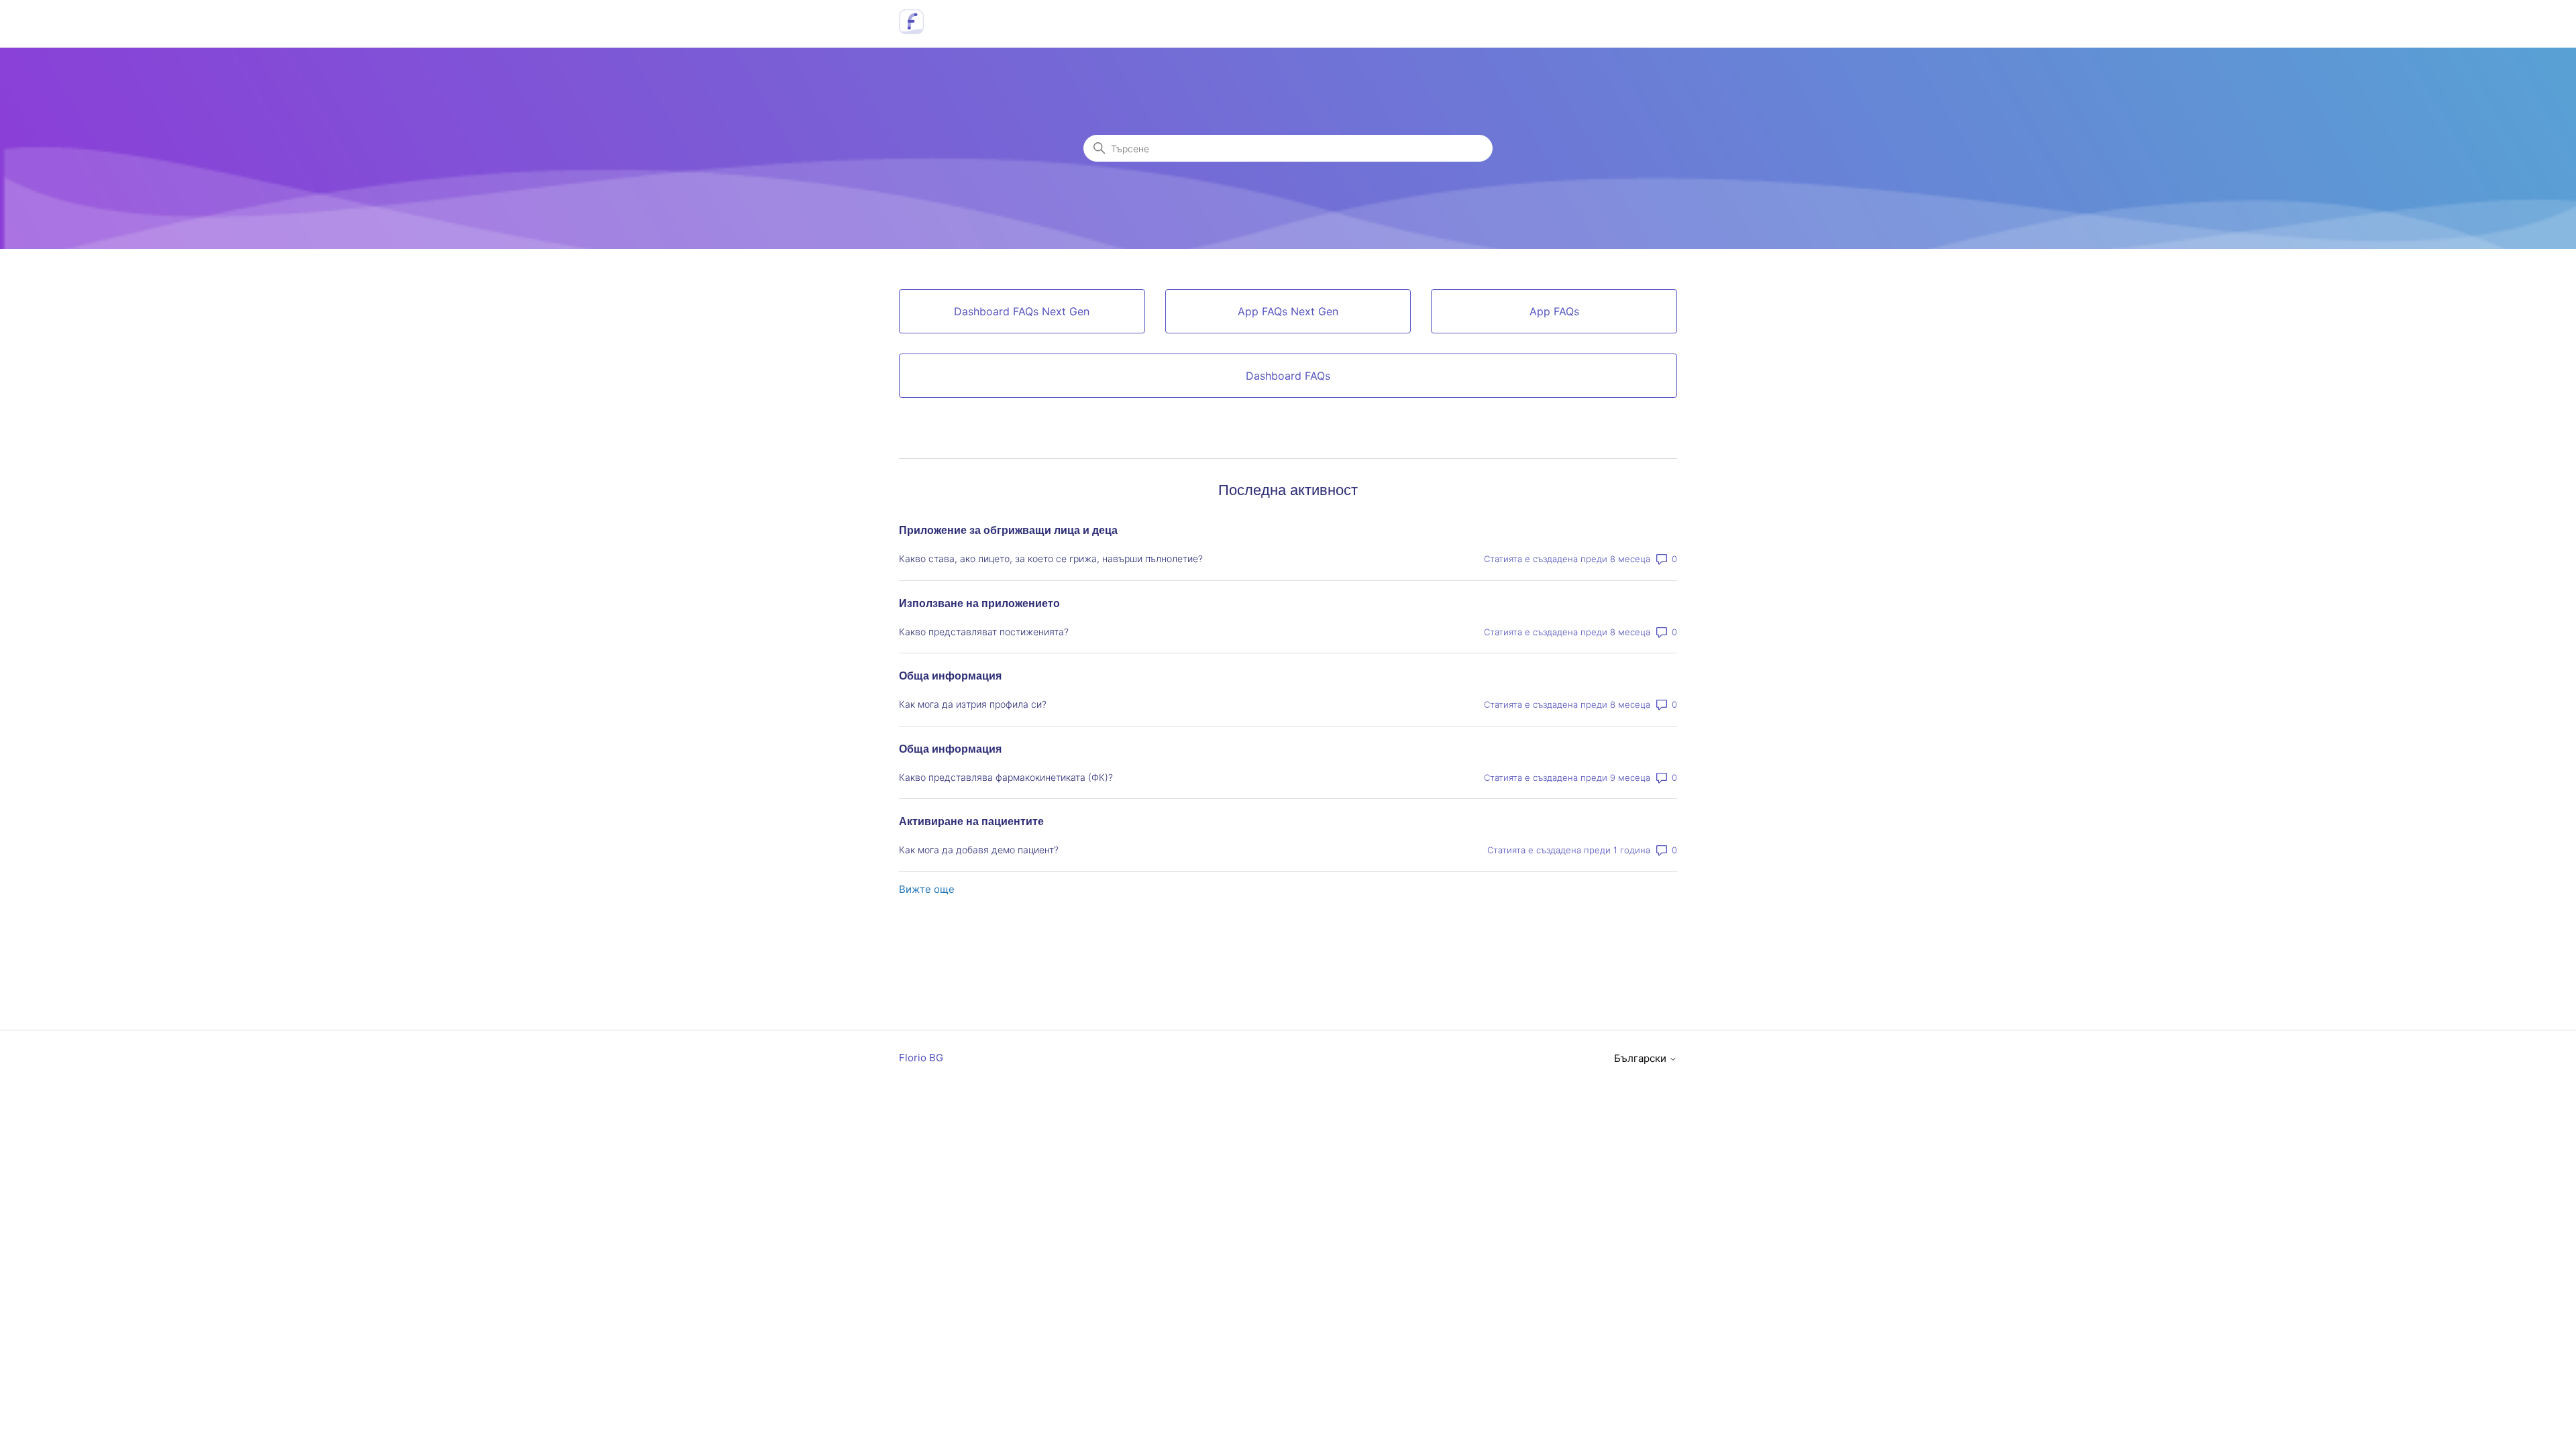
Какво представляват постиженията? (984, 632)
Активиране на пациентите (971, 821)
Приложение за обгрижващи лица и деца (1008, 530)
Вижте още (927, 889)
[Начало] (911, 31)
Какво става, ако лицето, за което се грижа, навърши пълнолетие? (1051, 558)
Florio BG (921, 1058)
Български (1642, 1058)
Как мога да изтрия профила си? (973, 704)
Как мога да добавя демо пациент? (979, 850)
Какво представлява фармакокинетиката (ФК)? (1006, 777)
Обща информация (950, 676)
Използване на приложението (979, 603)
